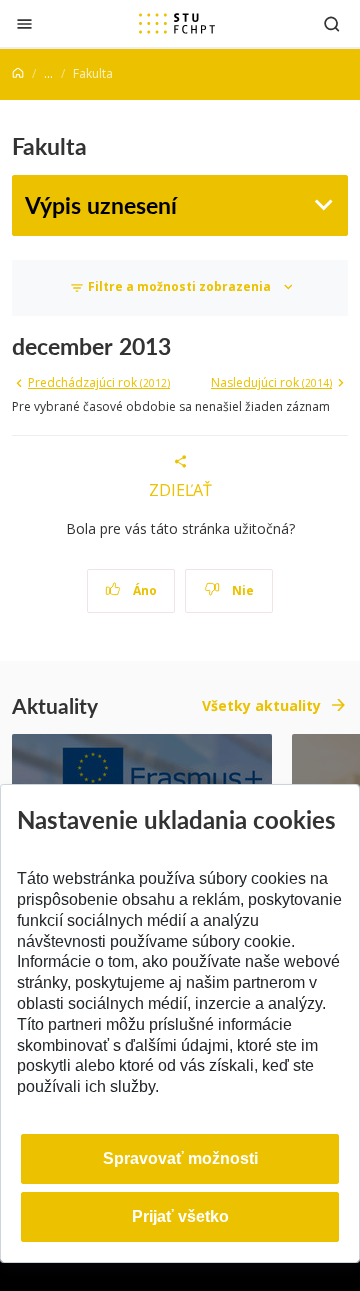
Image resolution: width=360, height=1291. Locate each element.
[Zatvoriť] (24, 23)
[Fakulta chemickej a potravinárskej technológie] (177, 23)
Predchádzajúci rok (99, 382)
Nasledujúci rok (271, 382)
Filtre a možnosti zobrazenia (179, 286)
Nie (241, 590)
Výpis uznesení (101, 204)
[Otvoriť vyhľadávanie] (332, 23)
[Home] (18, 73)
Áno (143, 590)
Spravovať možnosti (180, 1158)
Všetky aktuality (261, 705)
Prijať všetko (180, 1216)
